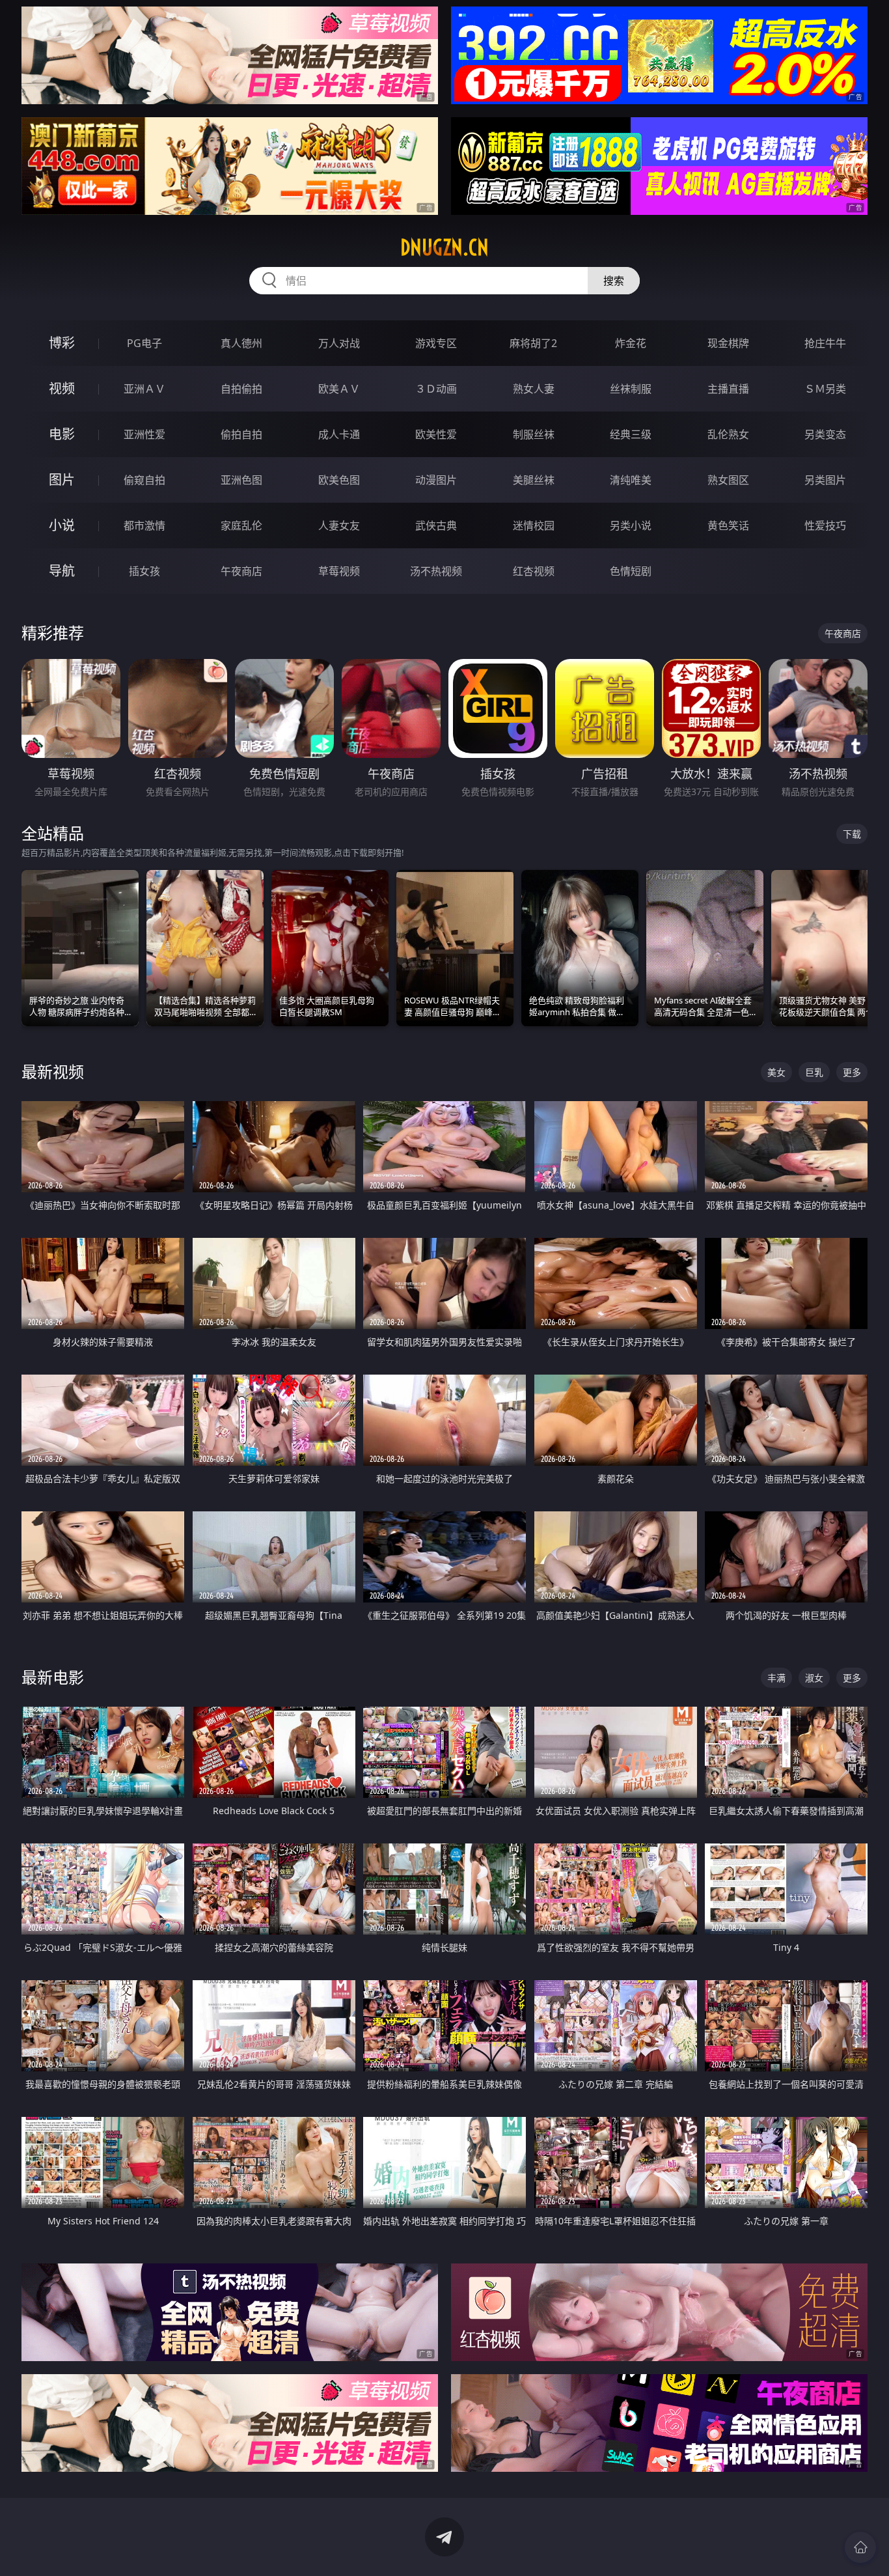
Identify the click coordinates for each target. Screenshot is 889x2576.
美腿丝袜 (534, 480)
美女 (776, 1072)
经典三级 (631, 434)
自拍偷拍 (241, 389)
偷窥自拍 (144, 480)
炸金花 (631, 343)
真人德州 (241, 343)
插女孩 (144, 571)
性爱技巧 (825, 525)
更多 (852, 1072)
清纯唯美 (631, 480)
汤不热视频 (436, 571)
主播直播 (728, 389)
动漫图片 (436, 480)
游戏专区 (436, 343)
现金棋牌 (728, 343)
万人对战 (339, 343)
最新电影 (53, 1677)
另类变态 (825, 434)
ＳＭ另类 (825, 389)
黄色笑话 (728, 525)
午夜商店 (241, 571)
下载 (852, 834)
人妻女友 (339, 525)
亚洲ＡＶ (144, 389)
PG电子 (144, 343)
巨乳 (814, 1072)
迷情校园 (534, 525)
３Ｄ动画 (436, 389)
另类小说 (631, 525)
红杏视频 (534, 571)
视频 (62, 388)
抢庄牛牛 (825, 343)
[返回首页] (860, 2547)
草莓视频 (339, 571)
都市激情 (144, 525)
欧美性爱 (436, 434)
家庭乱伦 (241, 525)
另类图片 (825, 480)
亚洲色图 (241, 480)
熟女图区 (728, 480)
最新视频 (53, 1071)
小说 (62, 525)
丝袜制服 (631, 389)
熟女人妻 (534, 389)
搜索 (614, 281)
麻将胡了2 (533, 343)
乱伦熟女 (728, 434)
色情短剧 (631, 571)
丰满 (776, 1678)
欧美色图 (339, 480)
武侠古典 (436, 525)
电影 (62, 434)
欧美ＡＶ (339, 389)
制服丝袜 (534, 434)
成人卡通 (339, 434)
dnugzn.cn (444, 247)
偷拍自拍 (241, 434)
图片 (62, 480)
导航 (62, 571)
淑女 (814, 1678)
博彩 (62, 343)
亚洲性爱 (144, 434)
